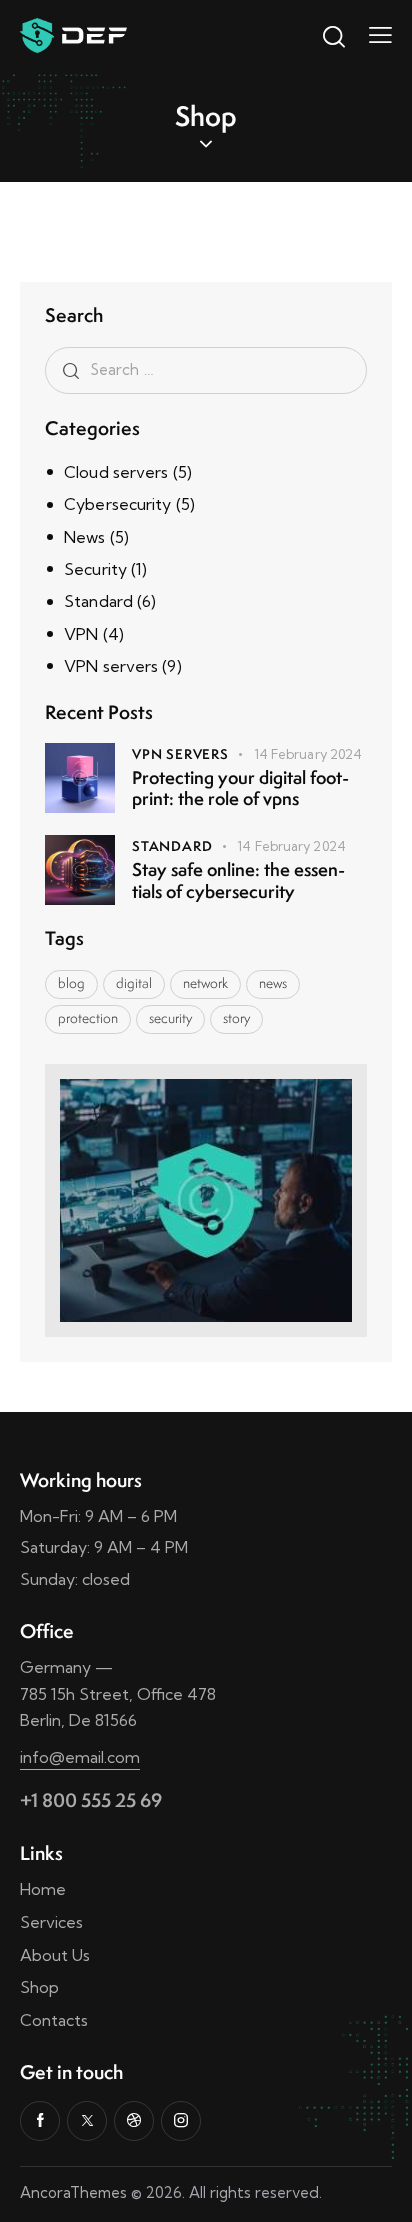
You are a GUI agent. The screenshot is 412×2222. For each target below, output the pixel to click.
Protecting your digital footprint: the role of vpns (240, 788)
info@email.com (80, 1757)
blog (71, 983)
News (84, 537)
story (236, 1018)
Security (95, 569)
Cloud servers (116, 472)
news (273, 983)
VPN (81, 634)
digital (134, 983)
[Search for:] (206, 369)
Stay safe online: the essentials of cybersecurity (238, 880)
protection (88, 1018)
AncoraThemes (73, 2192)
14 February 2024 (308, 754)
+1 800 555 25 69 (91, 1800)
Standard (98, 601)
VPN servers (111, 666)
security (170, 1018)
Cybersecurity (117, 504)
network (205, 983)
